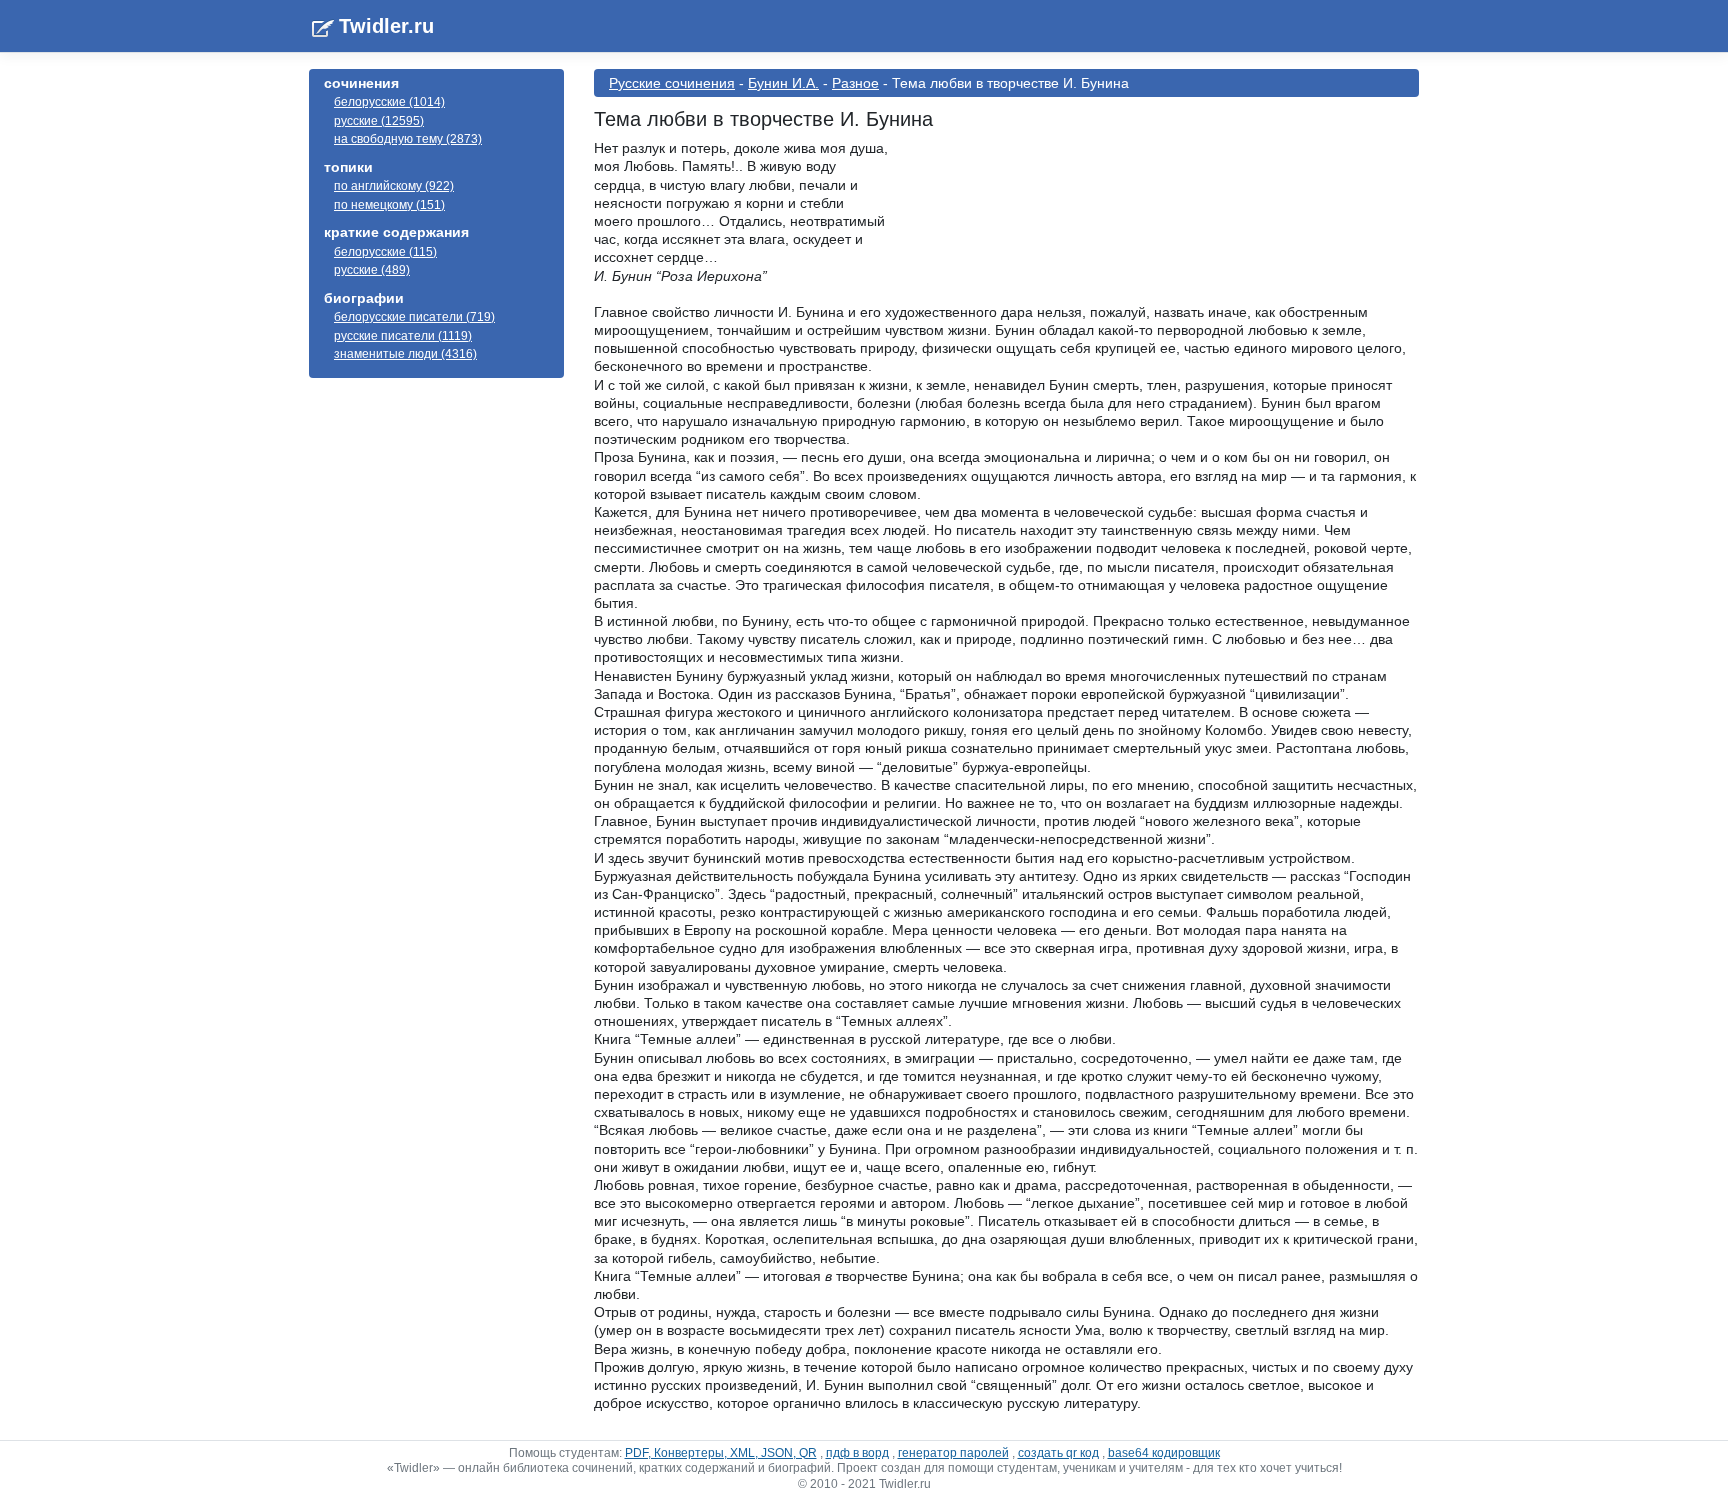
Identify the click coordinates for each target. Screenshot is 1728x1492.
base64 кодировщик (1164, 1453)
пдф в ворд (857, 1453)
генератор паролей (953, 1453)
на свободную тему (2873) (408, 139)
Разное (855, 83)
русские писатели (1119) (403, 336)
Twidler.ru (386, 26)
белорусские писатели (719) (414, 317)
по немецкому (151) (389, 205)
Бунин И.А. (783, 83)
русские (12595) (379, 121)
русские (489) (372, 270)
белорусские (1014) (389, 102)
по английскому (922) (394, 186)
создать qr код (1058, 1453)
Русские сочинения (672, 83)
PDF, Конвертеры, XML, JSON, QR (721, 1453)
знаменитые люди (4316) (405, 354)
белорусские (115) (385, 252)
